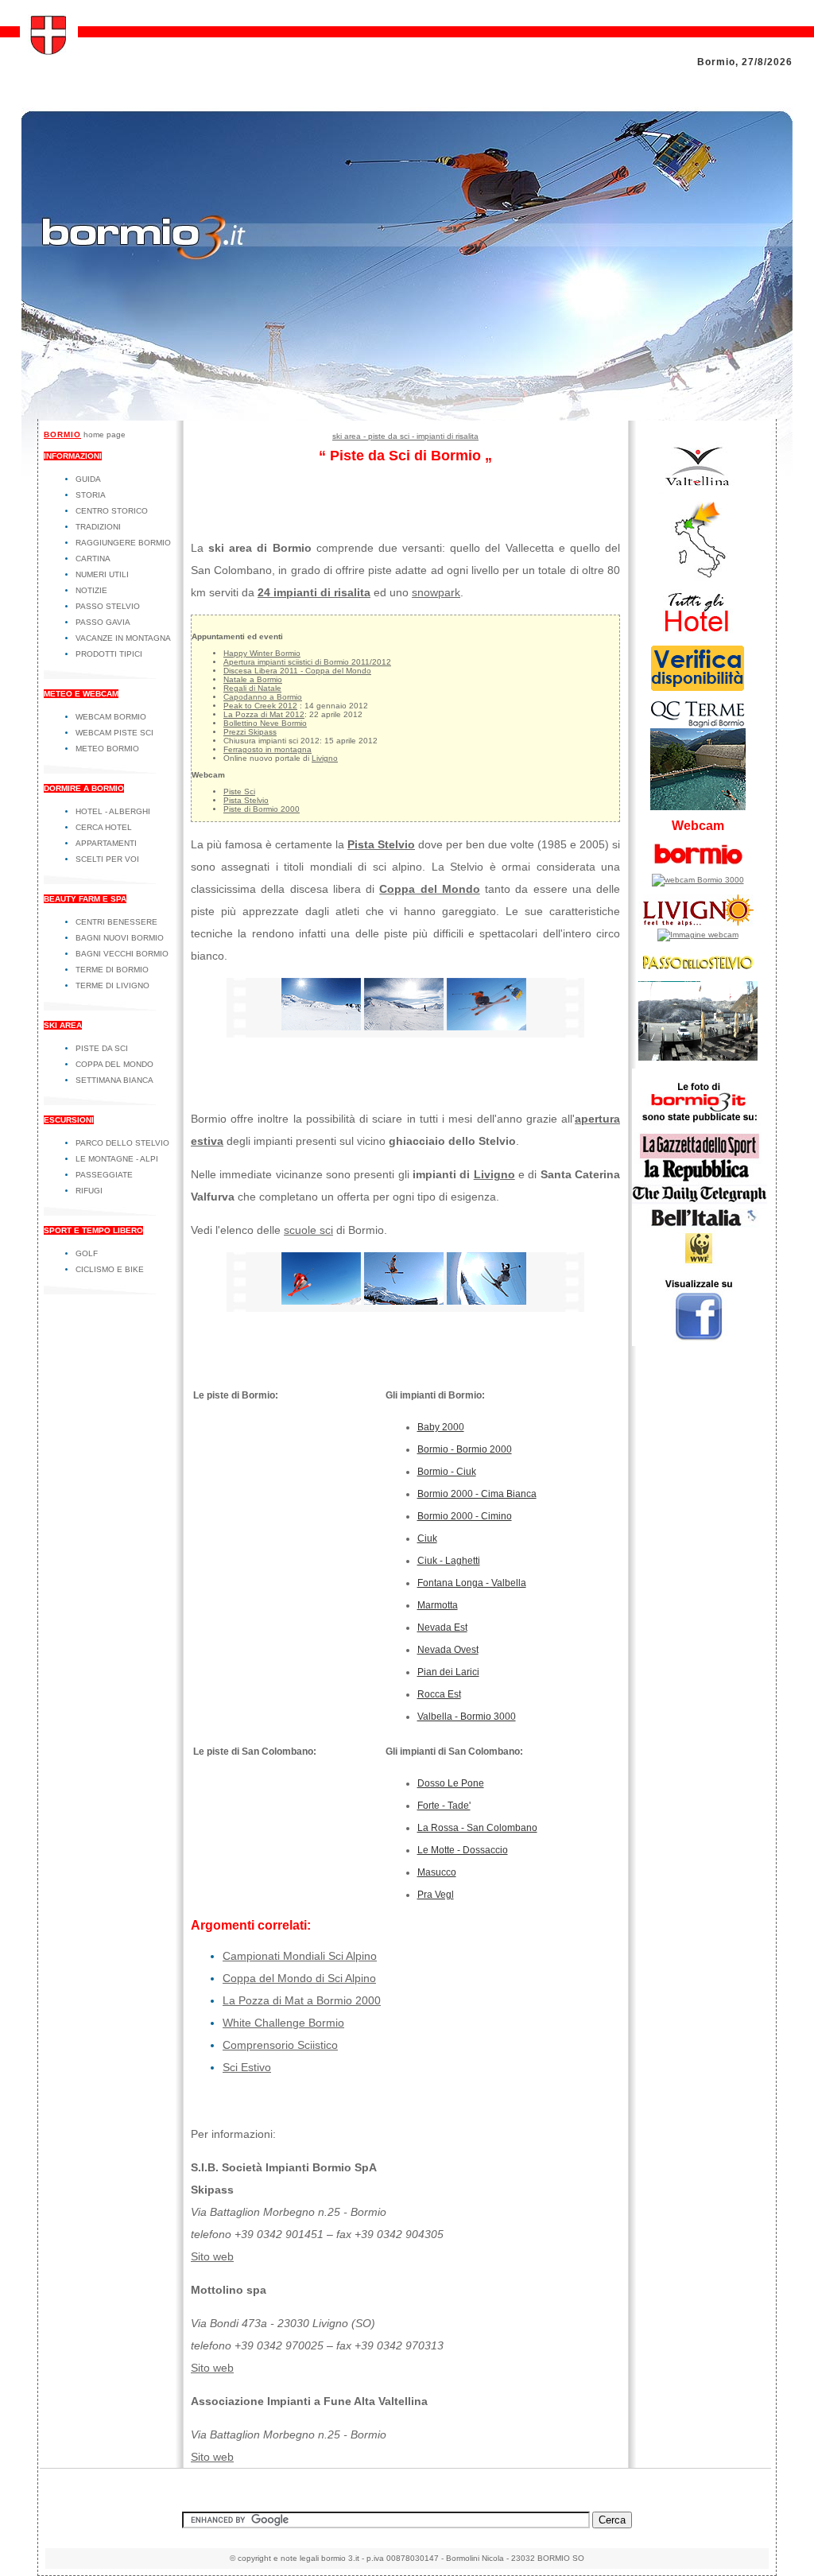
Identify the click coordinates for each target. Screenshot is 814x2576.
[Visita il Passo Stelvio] (698, 1058)
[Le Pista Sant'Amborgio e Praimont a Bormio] (321, 1026)
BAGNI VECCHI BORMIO (122, 954)
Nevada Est (442, 1627)
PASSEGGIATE (104, 1175)
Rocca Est (439, 1694)
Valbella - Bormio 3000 (467, 1717)
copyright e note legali (278, 2558)
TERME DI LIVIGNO (112, 985)
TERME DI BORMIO (112, 970)
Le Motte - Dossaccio (463, 1850)
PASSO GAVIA (103, 622)
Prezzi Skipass (250, 732)
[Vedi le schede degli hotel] (698, 634)
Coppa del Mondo (430, 889)
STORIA (91, 495)
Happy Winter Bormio (262, 653)
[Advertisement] (407, 383)
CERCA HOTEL (104, 827)
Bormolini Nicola (475, 2558)
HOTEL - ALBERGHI (113, 811)
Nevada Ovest (448, 1650)
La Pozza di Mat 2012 (264, 714)
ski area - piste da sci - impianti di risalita (405, 436)
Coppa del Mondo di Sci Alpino (299, 1978)
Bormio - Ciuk (447, 1472)
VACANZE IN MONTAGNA (123, 638)
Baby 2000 (441, 1427)
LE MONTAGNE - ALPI (117, 1159)
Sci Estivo (247, 2067)
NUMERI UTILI (102, 574)
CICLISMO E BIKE (110, 1269)
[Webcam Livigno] (698, 935)
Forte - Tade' (444, 1806)
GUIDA (88, 479)
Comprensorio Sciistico (280, 2045)
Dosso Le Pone (451, 1783)
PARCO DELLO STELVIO (122, 1143)
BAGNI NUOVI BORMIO (120, 938)
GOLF (87, 1253)
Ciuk (427, 1538)
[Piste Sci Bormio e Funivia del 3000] (486, 1026)
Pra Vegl (436, 1895)
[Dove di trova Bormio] (698, 578)
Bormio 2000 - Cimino (465, 1516)
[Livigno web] (698, 926)
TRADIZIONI (98, 527)
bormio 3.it (340, 2558)
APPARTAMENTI (106, 843)
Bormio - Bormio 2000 (465, 1449)
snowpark (436, 592)
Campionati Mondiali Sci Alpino (300, 1956)
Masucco (437, 1872)
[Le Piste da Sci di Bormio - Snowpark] (486, 1301)
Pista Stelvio (246, 800)
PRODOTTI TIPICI (109, 654)
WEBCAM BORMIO (111, 717)
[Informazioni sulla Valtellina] (698, 491)
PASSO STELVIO (108, 606)
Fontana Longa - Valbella (472, 1583)
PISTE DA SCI (102, 1048)
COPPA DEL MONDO (114, 1064)
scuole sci (308, 1230)
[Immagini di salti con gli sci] (404, 1301)
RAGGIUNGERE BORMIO (123, 543)
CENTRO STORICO (112, 511)
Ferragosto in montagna (267, 749)
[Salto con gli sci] (321, 1301)
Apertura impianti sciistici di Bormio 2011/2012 (307, 662)
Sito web (212, 2256)
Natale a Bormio (253, 679)
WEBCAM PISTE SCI (114, 733)
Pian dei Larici (448, 1672)
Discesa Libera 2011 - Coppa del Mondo (297, 671)
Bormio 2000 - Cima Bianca (477, 1494)
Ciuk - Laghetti (449, 1561)
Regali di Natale (252, 688)
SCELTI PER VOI (107, 859)
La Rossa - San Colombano (477, 1828)
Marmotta (438, 1605)
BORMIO (62, 435)
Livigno (325, 758)
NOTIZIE (91, 590)
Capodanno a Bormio (263, 697)
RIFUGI (89, 1191)
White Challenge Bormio (283, 2023)
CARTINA (93, 559)
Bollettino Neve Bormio (265, 723)
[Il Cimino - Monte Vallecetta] (404, 1026)
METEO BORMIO (107, 749)
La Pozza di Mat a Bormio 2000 (302, 2000)
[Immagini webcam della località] (698, 880)
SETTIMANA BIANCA (114, 1080)
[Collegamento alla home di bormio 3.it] (49, 52)
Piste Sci (239, 791)
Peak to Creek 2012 (260, 706)
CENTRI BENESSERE (116, 922)
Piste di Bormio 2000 (262, 809)
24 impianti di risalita (314, 592)
